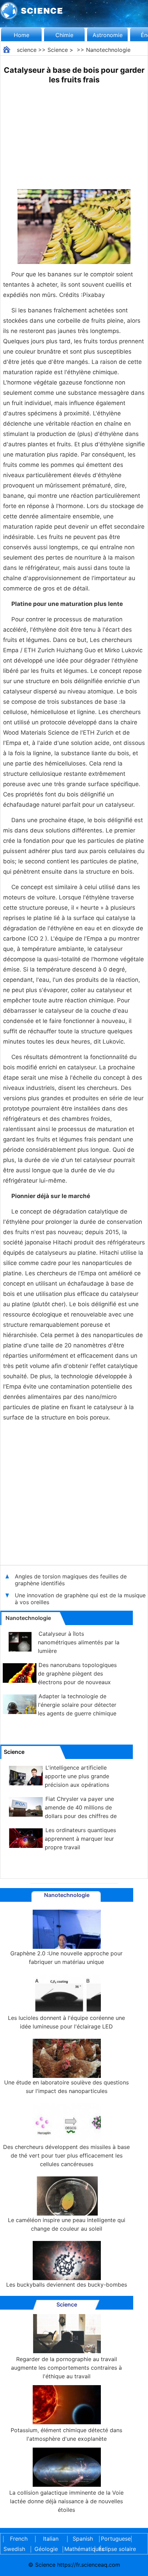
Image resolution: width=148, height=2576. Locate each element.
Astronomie (108, 35)
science (27, 50)
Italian (51, 2539)
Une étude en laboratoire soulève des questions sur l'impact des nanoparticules (66, 2087)
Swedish (14, 2549)
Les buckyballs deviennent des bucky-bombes (67, 2285)
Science (58, 50)
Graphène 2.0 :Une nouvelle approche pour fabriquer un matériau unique (66, 1958)
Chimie (64, 35)
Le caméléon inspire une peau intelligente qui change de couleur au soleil (67, 2224)
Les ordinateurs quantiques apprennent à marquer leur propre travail (80, 1839)
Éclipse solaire (117, 2549)
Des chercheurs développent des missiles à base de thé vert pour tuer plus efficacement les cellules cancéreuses (66, 2155)
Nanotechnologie (108, 50)
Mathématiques (78, 2549)
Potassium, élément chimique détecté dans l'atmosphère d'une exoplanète (66, 2434)
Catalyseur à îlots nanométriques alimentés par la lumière (79, 1642)
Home (22, 35)
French (19, 2539)
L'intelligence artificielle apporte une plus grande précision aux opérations (77, 1776)
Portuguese (115, 2539)
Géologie (46, 2549)
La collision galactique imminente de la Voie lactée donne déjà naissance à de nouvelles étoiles (66, 2501)
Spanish (83, 2539)
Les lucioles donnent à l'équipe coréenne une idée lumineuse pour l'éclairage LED (66, 2022)
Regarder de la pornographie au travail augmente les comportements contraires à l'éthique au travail (66, 2368)
